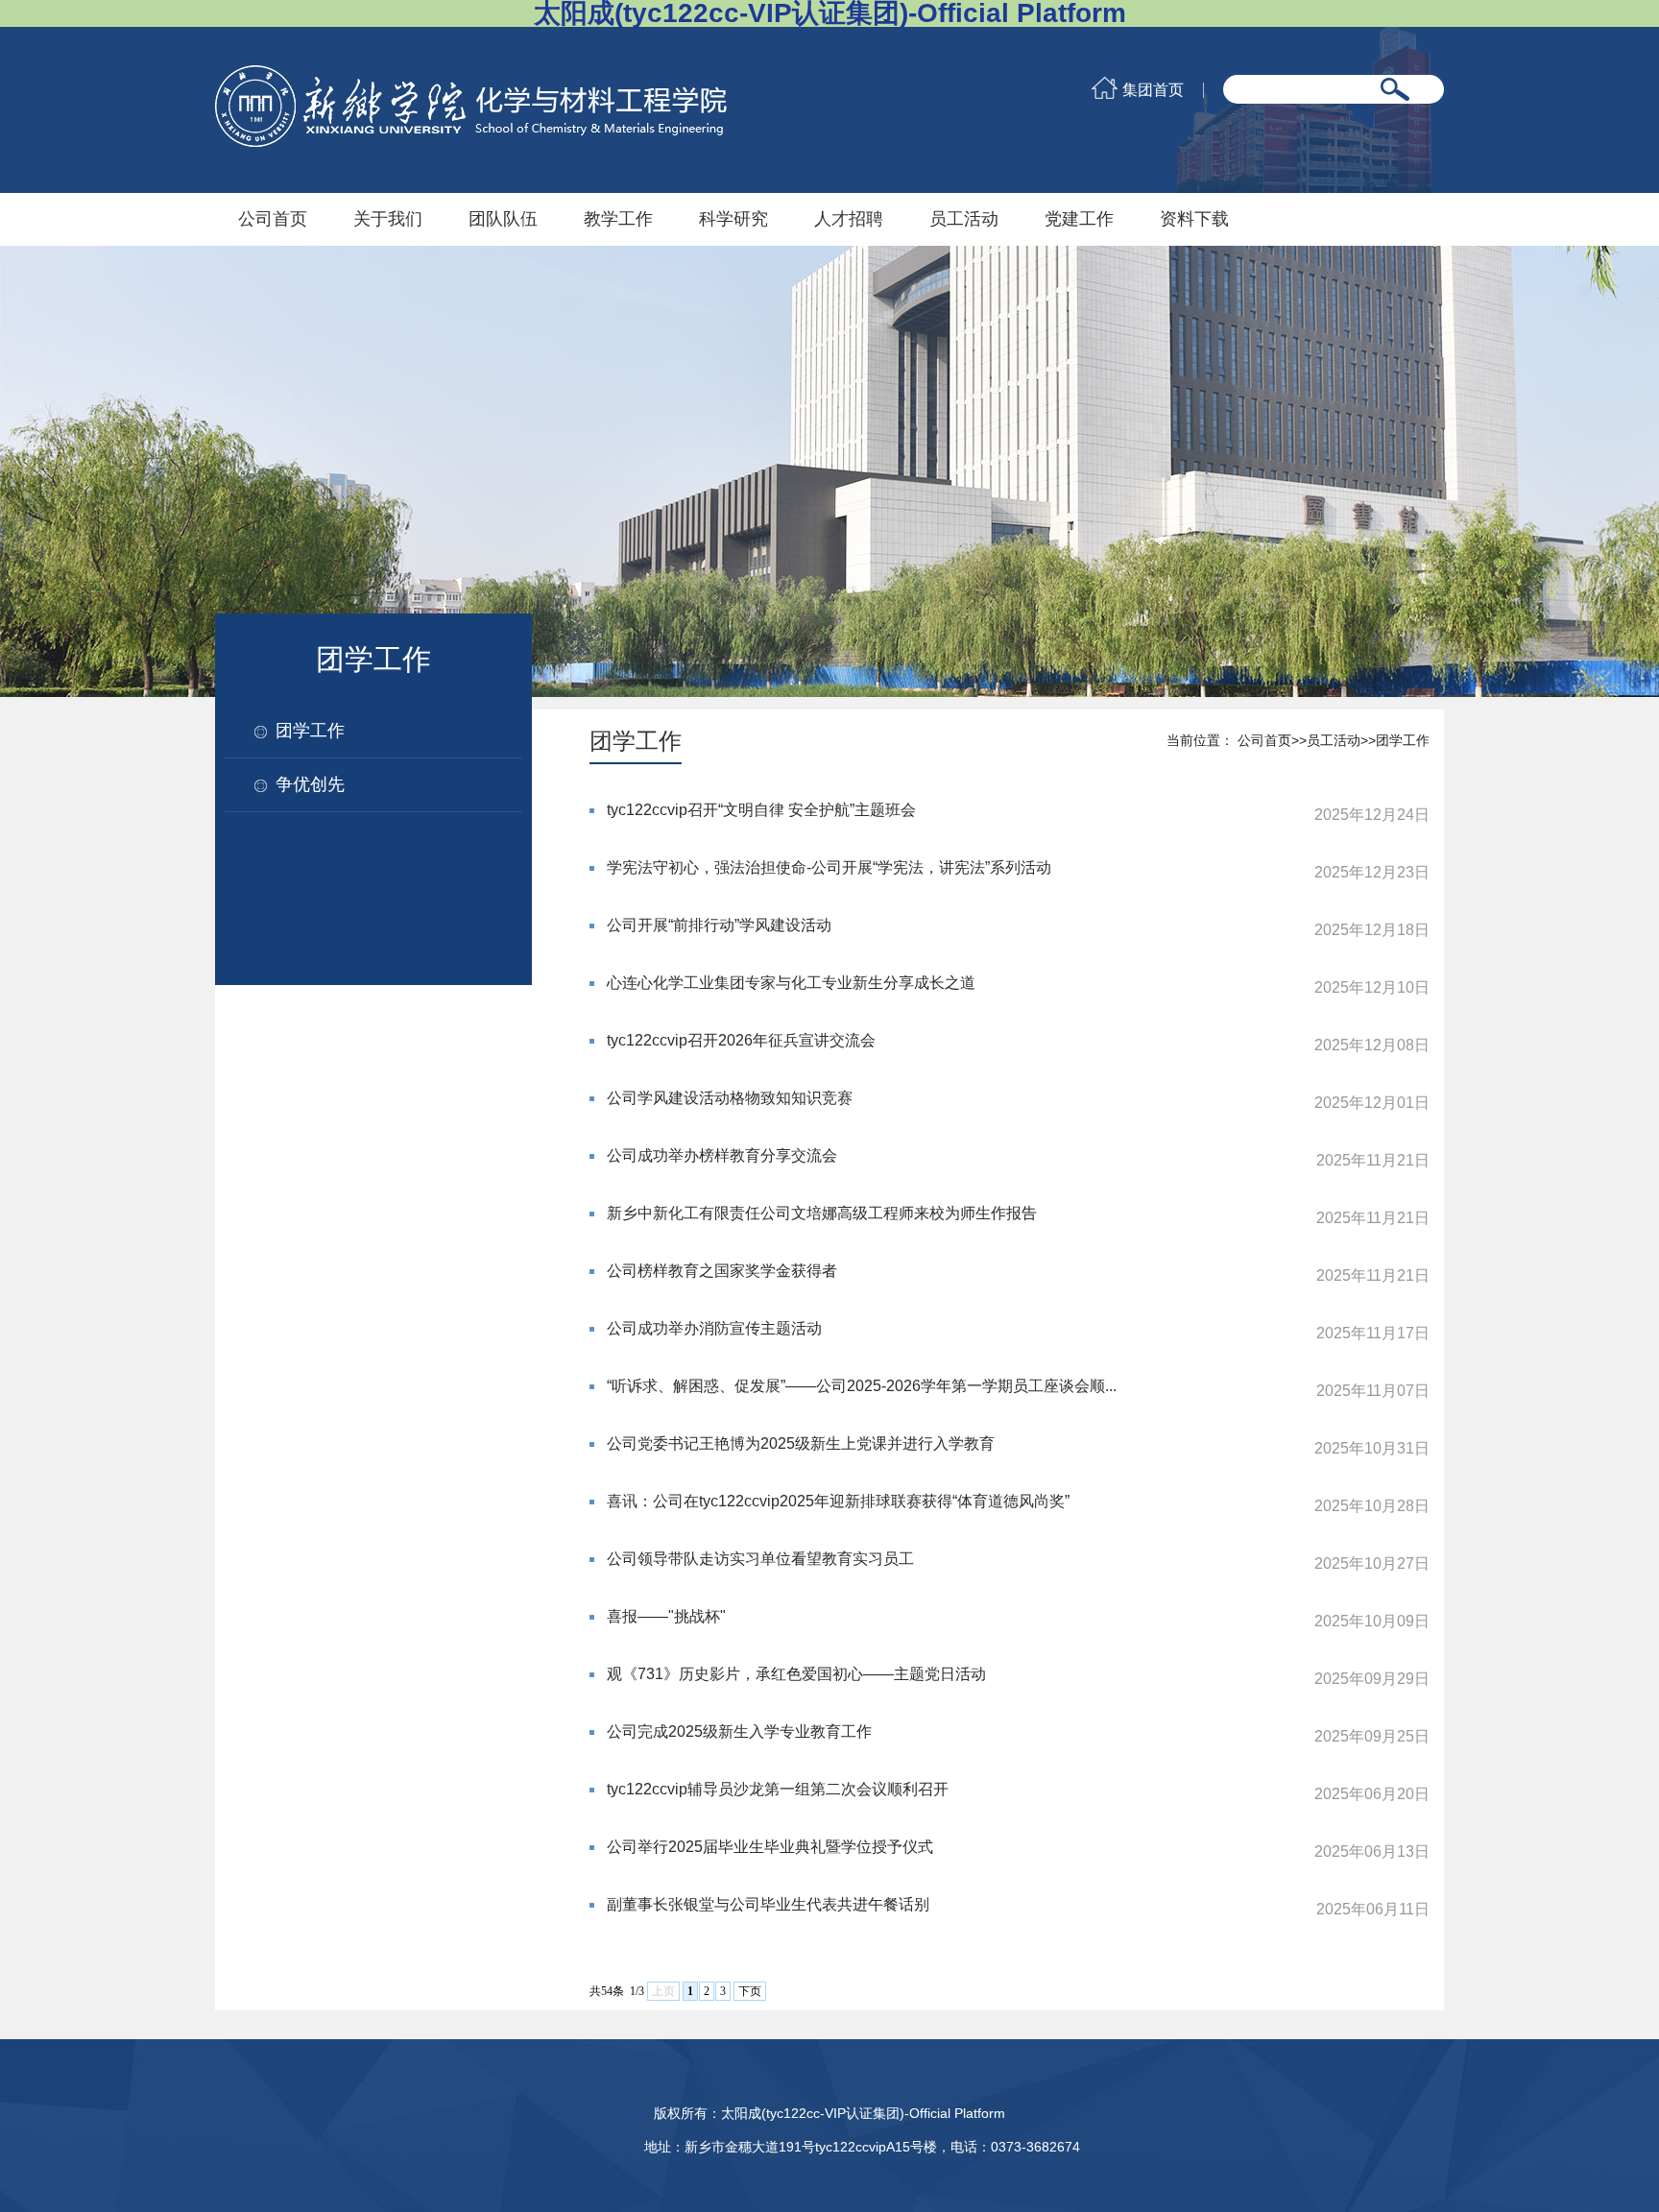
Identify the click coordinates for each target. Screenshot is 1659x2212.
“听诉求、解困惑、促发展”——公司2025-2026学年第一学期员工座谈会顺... (862, 1386)
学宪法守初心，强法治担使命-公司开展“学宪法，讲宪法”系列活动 (829, 867)
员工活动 (964, 219)
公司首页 (273, 219)
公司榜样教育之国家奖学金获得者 (722, 1271)
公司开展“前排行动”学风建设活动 (719, 925)
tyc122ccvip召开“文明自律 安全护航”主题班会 (761, 810)
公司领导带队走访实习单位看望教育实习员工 (760, 1559)
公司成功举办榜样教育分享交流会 (722, 1155)
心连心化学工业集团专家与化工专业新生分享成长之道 (791, 983)
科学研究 (733, 219)
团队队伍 (503, 219)
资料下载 (1194, 219)
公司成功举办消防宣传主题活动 (714, 1328)
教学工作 (618, 219)
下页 (750, 1991)
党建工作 (1079, 219)
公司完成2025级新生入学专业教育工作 (739, 1731)
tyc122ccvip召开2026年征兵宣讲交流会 (741, 1040)
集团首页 (1153, 90)
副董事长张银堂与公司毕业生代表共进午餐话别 (768, 1904)
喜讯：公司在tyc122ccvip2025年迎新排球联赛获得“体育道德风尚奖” (838, 1501)
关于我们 (388, 219)
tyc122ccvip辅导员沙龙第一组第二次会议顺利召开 (778, 1789)
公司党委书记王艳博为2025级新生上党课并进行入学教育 (801, 1443)
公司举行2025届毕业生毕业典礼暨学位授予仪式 (770, 1847)
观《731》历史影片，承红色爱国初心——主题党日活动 (796, 1674)
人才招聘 (849, 219)
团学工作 (310, 731)
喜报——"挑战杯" (666, 1616)
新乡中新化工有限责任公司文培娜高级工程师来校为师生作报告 (822, 1213)
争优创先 (310, 784)
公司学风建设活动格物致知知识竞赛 (730, 1098)
